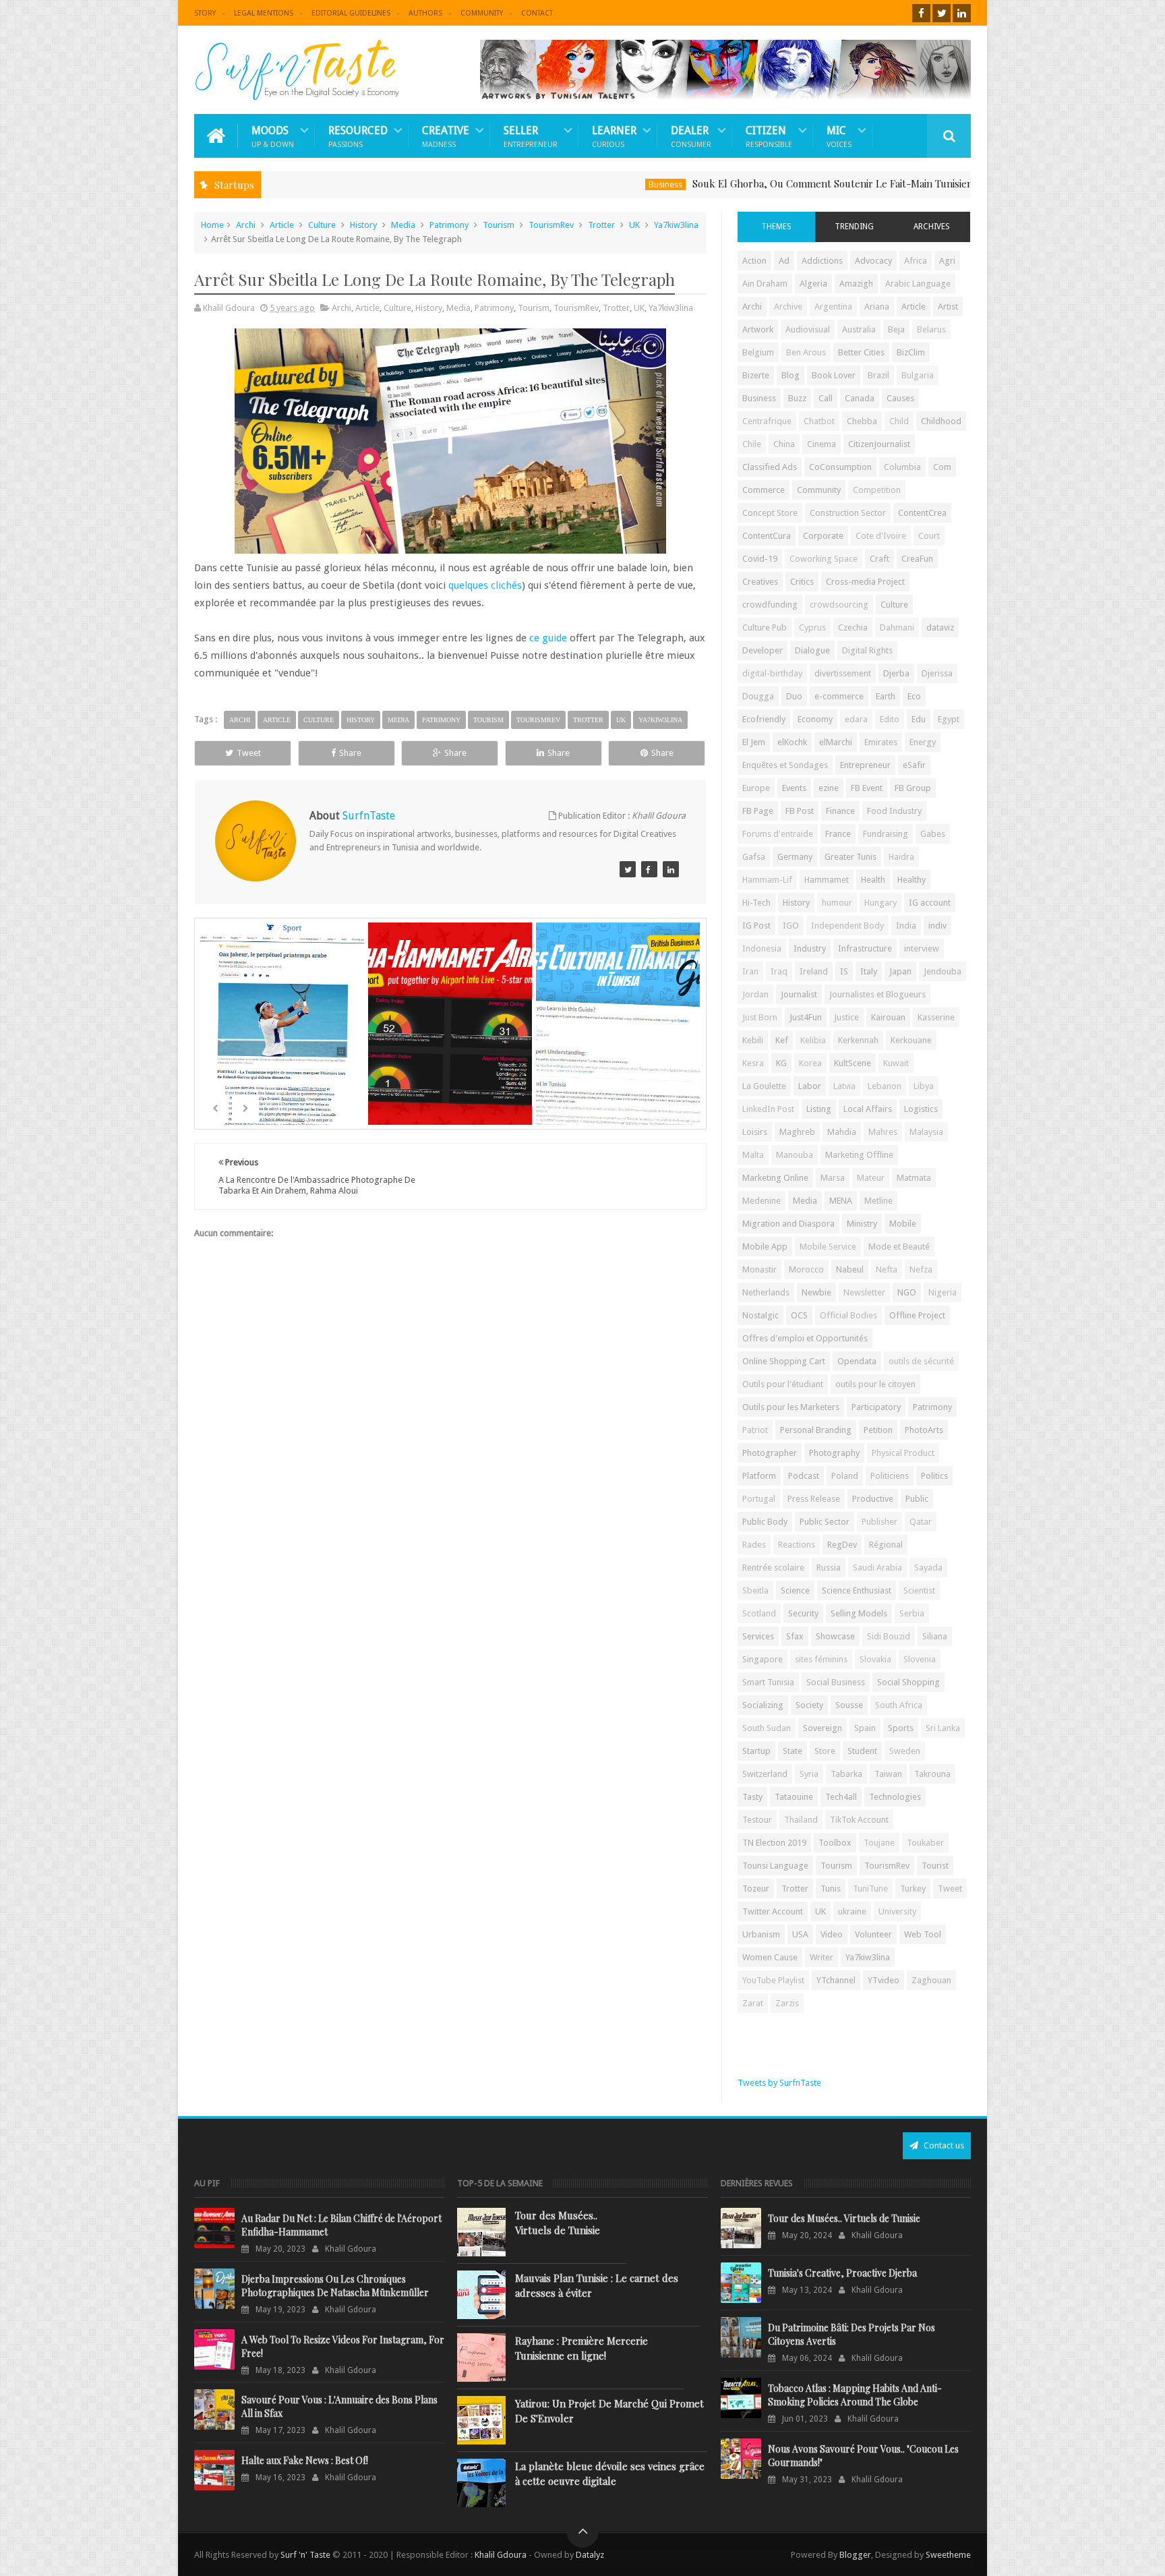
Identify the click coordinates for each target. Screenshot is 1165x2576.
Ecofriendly (764, 719)
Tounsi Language (775, 1866)
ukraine (852, 1911)
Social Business (836, 1682)
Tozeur (756, 1889)
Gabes (933, 834)
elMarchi (836, 742)
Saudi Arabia (877, 1568)
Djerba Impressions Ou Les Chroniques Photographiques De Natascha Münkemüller (335, 2286)
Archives (932, 227)
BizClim (911, 352)
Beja (896, 329)
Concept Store (770, 513)
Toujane (879, 1843)
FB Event (867, 788)
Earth (886, 696)
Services (758, 1636)
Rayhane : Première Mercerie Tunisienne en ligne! (581, 2348)
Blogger (855, 2555)
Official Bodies (848, 1315)
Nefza (921, 1269)
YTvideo (884, 1980)
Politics (934, 1476)
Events (794, 788)
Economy (815, 719)
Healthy (912, 880)
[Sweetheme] (628, 869)
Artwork (758, 329)
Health (873, 880)
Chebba (862, 421)
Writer (822, 1957)
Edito (890, 719)
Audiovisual (808, 329)
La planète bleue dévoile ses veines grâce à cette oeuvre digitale (610, 2473)
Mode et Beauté (899, 1247)
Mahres (883, 1132)
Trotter (601, 225)
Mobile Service (828, 1247)
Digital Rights (867, 650)
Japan (900, 971)
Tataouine (794, 1797)
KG (781, 1063)
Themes (776, 227)
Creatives (760, 582)
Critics (802, 582)
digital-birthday (772, 673)
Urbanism (761, 1934)
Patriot (755, 1430)
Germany (795, 857)
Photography (834, 1453)
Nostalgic (760, 1315)
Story (205, 13)
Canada (860, 398)
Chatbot (819, 421)
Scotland (759, 1613)
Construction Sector (848, 513)
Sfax (795, 1636)
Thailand (801, 1820)
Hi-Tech (756, 903)
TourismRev (551, 225)
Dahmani (897, 627)
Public (917, 1499)
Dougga (758, 696)
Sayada (928, 1568)
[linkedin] (962, 13)
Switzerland (765, 1774)
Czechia (853, 627)
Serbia (912, 1613)
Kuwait (896, 1063)
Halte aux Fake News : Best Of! (305, 2460)
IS (844, 971)
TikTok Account (859, 1820)
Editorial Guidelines (351, 13)
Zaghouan (931, 1980)
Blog (790, 375)
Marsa (833, 1178)
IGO (791, 926)
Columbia (902, 467)
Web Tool (923, 1934)
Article (282, 225)
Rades (754, 1545)
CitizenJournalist (879, 444)
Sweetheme (948, 2555)
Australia (859, 329)
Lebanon (885, 1086)
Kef (782, 1040)
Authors (425, 13)
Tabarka (846, 1774)
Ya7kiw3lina (676, 225)
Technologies (895, 1797)
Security (803, 1613)
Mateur (871, 1178)
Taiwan (888, 1774)
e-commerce (839, 696)
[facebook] (921, 13)
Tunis (831, 1889)
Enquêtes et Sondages (785, 765)
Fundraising (886, 834)
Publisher (879, 1522)
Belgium (758, 352)
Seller (531, 136)
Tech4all (841, 1797)
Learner (614, 136)
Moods (273, 136)
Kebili (753, 1040)
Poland (845, 1476)
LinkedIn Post (768, 1109)
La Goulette (764, 1086)
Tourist (935, 1866)
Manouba (795, 1155)
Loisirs (755, 1132)
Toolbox (835, 1843)
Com (942, 467)
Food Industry (894, 811)
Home (212, 225)
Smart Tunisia (768, 1682)
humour (837, 903)
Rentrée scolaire (773, 1568)
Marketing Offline (859, 1155)
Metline (878, 1201)
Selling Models (859, 1613)
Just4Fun (806, 1017)
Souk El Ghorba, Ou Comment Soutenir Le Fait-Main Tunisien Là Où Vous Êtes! (785, 183)
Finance (840, 811)
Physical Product (903, 1453)
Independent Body (847, 926)
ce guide (548, 638)
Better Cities (861, 352)
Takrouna (932, 1774)
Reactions (797, 1545)
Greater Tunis (850, 857)
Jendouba (943, 971)
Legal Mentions (264, 13)
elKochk (792, 742)
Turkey (913, 1889)
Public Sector (825, 1522)
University (897, 1911)
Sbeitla (755, 1590)
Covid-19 (760, 559)
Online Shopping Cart (784, 1361)
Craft (879, 559)
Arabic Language (918, 284)
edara (856, 719)
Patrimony (449, 225)
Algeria (813, 284)
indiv (937, 926)
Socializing (763, 1705)
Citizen (769, 136)
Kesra (753, 1063)
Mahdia (842, 1132)
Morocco (806, 1269)
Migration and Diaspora (788, 1224)
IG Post (756, 926)
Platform (759, 1476)
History (363, 225)
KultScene (853, 1063)
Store (825, 1751)
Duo (794, 696)
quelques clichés (485, 585)
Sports (901, 1728)
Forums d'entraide (778, 834)
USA (800, 1934)
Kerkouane (911, 1040)
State (793, 1751)
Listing (819, 1109)
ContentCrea (922, 513)
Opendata (857, 1361)
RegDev (842, 1545)
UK (634, 225)
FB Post (800, 811)
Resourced (358, 136)
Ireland (814, 971)
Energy (923, 742)
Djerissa (937, 673)
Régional (886, 1545)
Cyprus (812, 627)
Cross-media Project (865, 582)
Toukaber (925, 1843)
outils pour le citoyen (875, 1384)
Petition (878, 1430)
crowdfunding (770, 605)
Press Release (814, 1499)
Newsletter (864, 1292)
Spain (865, 1728)
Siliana (935, 1636)
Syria (809, 1774)
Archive (788, 306)
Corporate (823, 536)
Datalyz (590, 2555)
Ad (784, 261)
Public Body (765, 1522)
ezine (829, 788)
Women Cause (770, 1957)
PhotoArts (924, 1430)
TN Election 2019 (774, 1843)
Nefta (887, 1269)
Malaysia (926, 1132)
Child (899, 421)
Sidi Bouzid (889, 1636)
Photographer (770, 1453)
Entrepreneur (865, 765)
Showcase (835, 1636)
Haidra (901, 857)
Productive (873, 1499)
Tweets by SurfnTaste (779, 2083)
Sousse (849, 1705)
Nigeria (943, 1292)
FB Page (758, 811)
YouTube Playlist (773, 1980)
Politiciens (890, 1476)
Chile (752, 444)
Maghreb (797, 1132)
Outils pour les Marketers (791, 1407)
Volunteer (873, 1934)
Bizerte (756, 375)
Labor (810, 1086)
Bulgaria (918, 375)
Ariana (877, 306)
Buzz (797, 398)
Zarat (753, 2003)
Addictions (822, 261)
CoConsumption (840, 467)
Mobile (903, 1224)
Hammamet (827, 880)
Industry (810, 948)
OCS (799, 1315)
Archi (246, 225)
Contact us (943, 2145)
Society (809, 1705)
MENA (841, 1201)
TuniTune (870, 1889)
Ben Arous (806, 352)
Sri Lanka (943, 1728)
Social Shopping (908, 1682)
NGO (907, 1292)
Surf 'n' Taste (305, 2555)
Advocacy (873, 261)
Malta (753, 1155)
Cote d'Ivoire (881, 536)
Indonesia (762, 948)
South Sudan (767, 1728)
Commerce (764, 490)
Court (929, 536)
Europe (756, 788)
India (906, 926)
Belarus (931, 329)
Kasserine (936, 1017)
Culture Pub (765, 627)
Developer (763, 650)
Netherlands (766, 1292)
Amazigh (856, 284)
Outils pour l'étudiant (783, 1384)
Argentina (833, 306)
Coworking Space (824, 559)
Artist (948, 306)
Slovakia (875, 1659)
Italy (869, 971)
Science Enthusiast (857, 1590)
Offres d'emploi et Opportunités (805, 1338)
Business (579, 184)
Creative (446, 136)
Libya (924, 1086)
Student (862, 1751)
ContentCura (767, 536)
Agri (947, 261)
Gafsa (754, 857)
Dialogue (812, 650)
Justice (846, 1017)
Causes (900, 398)
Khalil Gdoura (502, 2555)
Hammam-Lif (767, 880)
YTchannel (836, 1980)
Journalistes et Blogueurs (877, 994)
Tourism (499, 225)
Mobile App (765, 1247)
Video (832, 1934)
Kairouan (888, 1017)
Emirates (881, 742)
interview (922, 948)
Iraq (779, 971)
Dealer (691, 136)
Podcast (804, 1476)
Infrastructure (865, 948)
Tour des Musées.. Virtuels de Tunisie (558, 2223)
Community (482, 13)
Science (795, 1590)
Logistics (921, 1109)
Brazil (878, 375)
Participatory (876, 1407)
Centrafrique (767, 421)
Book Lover (834, 375)
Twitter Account (773, 1911)
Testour (757, 1820)
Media (403, 225)
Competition (877, 490)
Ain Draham (765, 284)
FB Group (913, 788)
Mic (839, 136)
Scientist (919, 1590)
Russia (829, 1568)
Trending (854, 227)
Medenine (761, 1201)
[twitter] (942, 13)
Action (754, 261)
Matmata (914, 1178)
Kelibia (813, 1040)
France (838, 834)
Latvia (844, 1086)
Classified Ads (770, 467)
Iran (750, 971)
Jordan (755, 994)
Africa (916, 261)
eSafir (914, 765)
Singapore (763, 1659)
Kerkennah (858, 1040)
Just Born (760, 1017)
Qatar (921, 1522)
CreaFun (917, 559)
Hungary (880, 903)
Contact (537, 13)
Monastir (759, 1269)
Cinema (822, 444)
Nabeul (850, 1269)
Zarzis (787, 2003)
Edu (919, 719)
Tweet (249, 753)
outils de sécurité (921, 1361)
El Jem (754, 742)
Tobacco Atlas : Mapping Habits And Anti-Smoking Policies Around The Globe (855, 2395)
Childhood (941, 421)
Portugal (759, 1499)
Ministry (862, 1224)
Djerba (896, 673)
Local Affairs (868, 1109)
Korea (810, 1063)
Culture (322, 225)
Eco (914, 696)
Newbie (816, 1292)
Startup (756, 1751)
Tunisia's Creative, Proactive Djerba (842, 2273)
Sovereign (823, 1728)
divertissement (843, 673)
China (784, 444)
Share (350, 753)
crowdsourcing (839, 605)
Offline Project (917, 1315)
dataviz (940, 627)
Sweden (905, 1751)
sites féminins (821, 1659)
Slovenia (920, 1659)
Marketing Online (775, 1178)
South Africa (899, 1705)
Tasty (752, 1797)
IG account (930, 903)
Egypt (949, 719)
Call (826, 398)
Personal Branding (816, 1430)
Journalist (799, 994)
